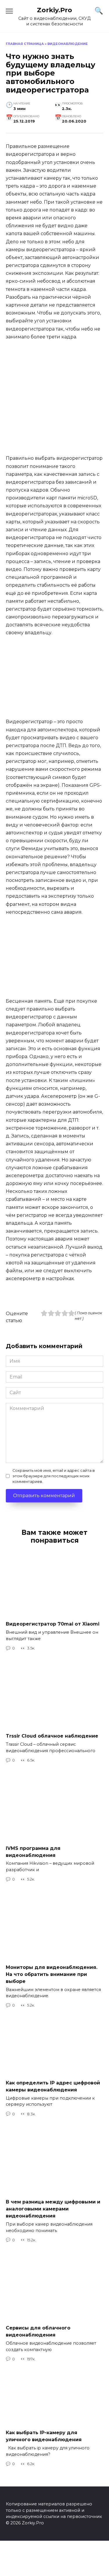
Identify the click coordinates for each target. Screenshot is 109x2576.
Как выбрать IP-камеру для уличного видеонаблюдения (44, 2436)
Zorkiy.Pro (54, 10)
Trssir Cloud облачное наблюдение (52, 1736)
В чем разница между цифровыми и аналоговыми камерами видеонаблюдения (53, 2209)
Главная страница (25, 44)
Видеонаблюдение (68, 44)
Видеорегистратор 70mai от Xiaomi (53, 1624)
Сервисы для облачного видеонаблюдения (38, 2331)
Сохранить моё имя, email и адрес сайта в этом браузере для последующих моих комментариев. (54, 1476)
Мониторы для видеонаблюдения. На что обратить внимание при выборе (52, 1974)
